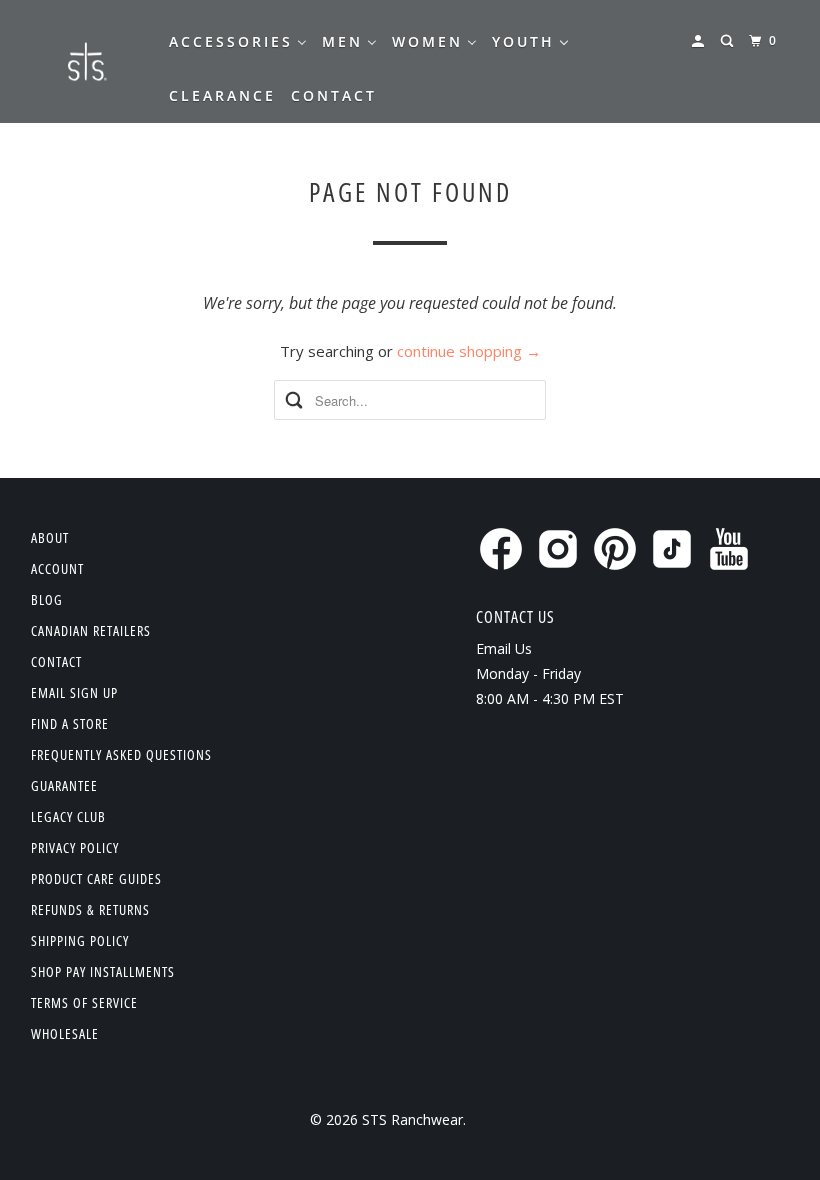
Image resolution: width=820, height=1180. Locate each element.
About (50, 537)
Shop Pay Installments (103, 971)
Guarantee (64, 785)
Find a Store (70, 723)
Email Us (504, 648)
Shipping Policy (80, 940)
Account (57, 568)
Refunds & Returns (90, 909)
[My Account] (700, 41)
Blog (47, 599)
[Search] (729, 41)
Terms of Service (84, 1002)
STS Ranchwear (412, 1119)
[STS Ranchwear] (86, 61)
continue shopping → (469, 351)
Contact (56, 661)
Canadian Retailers (91, 630)
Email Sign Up (74, 692)
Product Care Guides (96, 878)
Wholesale (65, 1033)
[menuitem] (238, 42)
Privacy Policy (75, 847)
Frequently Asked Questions (121, 754)
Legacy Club (68, 816)
